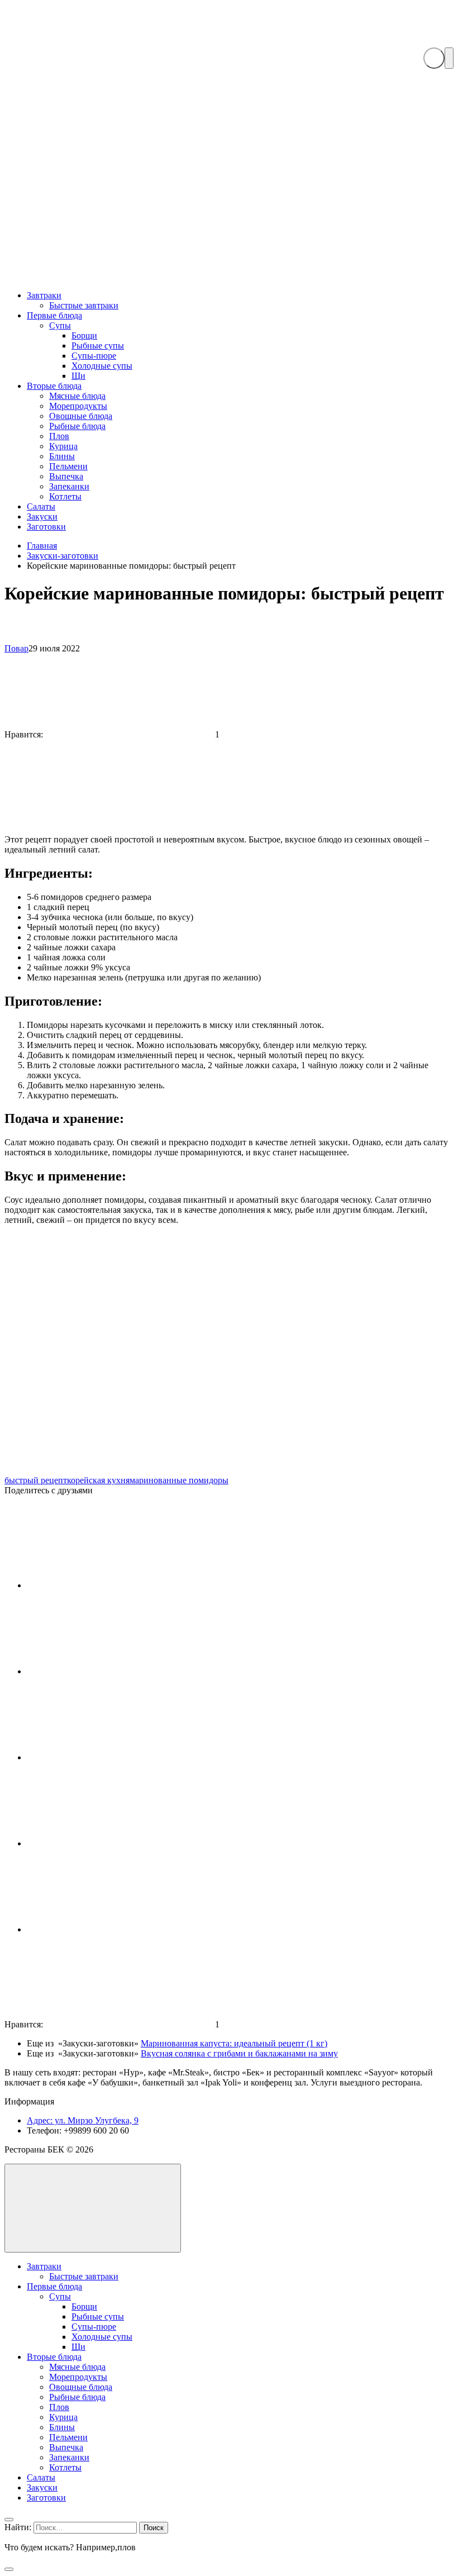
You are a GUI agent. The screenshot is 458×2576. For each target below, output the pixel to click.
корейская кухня (98, 1480)
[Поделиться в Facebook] (111, 1671)
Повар (16, 648)
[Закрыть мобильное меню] (9, 2520)
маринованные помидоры (179, 1480)
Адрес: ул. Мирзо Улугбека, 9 (83, 2120)
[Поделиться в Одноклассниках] (111, 1929)
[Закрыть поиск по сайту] (9, 2569)
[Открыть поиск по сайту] (434, 58)
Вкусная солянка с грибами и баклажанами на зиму (239, 2053)
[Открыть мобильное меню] (449, 58)
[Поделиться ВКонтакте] (111, 1585)
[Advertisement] (229, 197)
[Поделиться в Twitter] (111, 1843)
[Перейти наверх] (93, 2208)
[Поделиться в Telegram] (111, 1757)
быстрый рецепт (36, 1480)
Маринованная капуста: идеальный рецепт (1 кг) (234, 2043)
